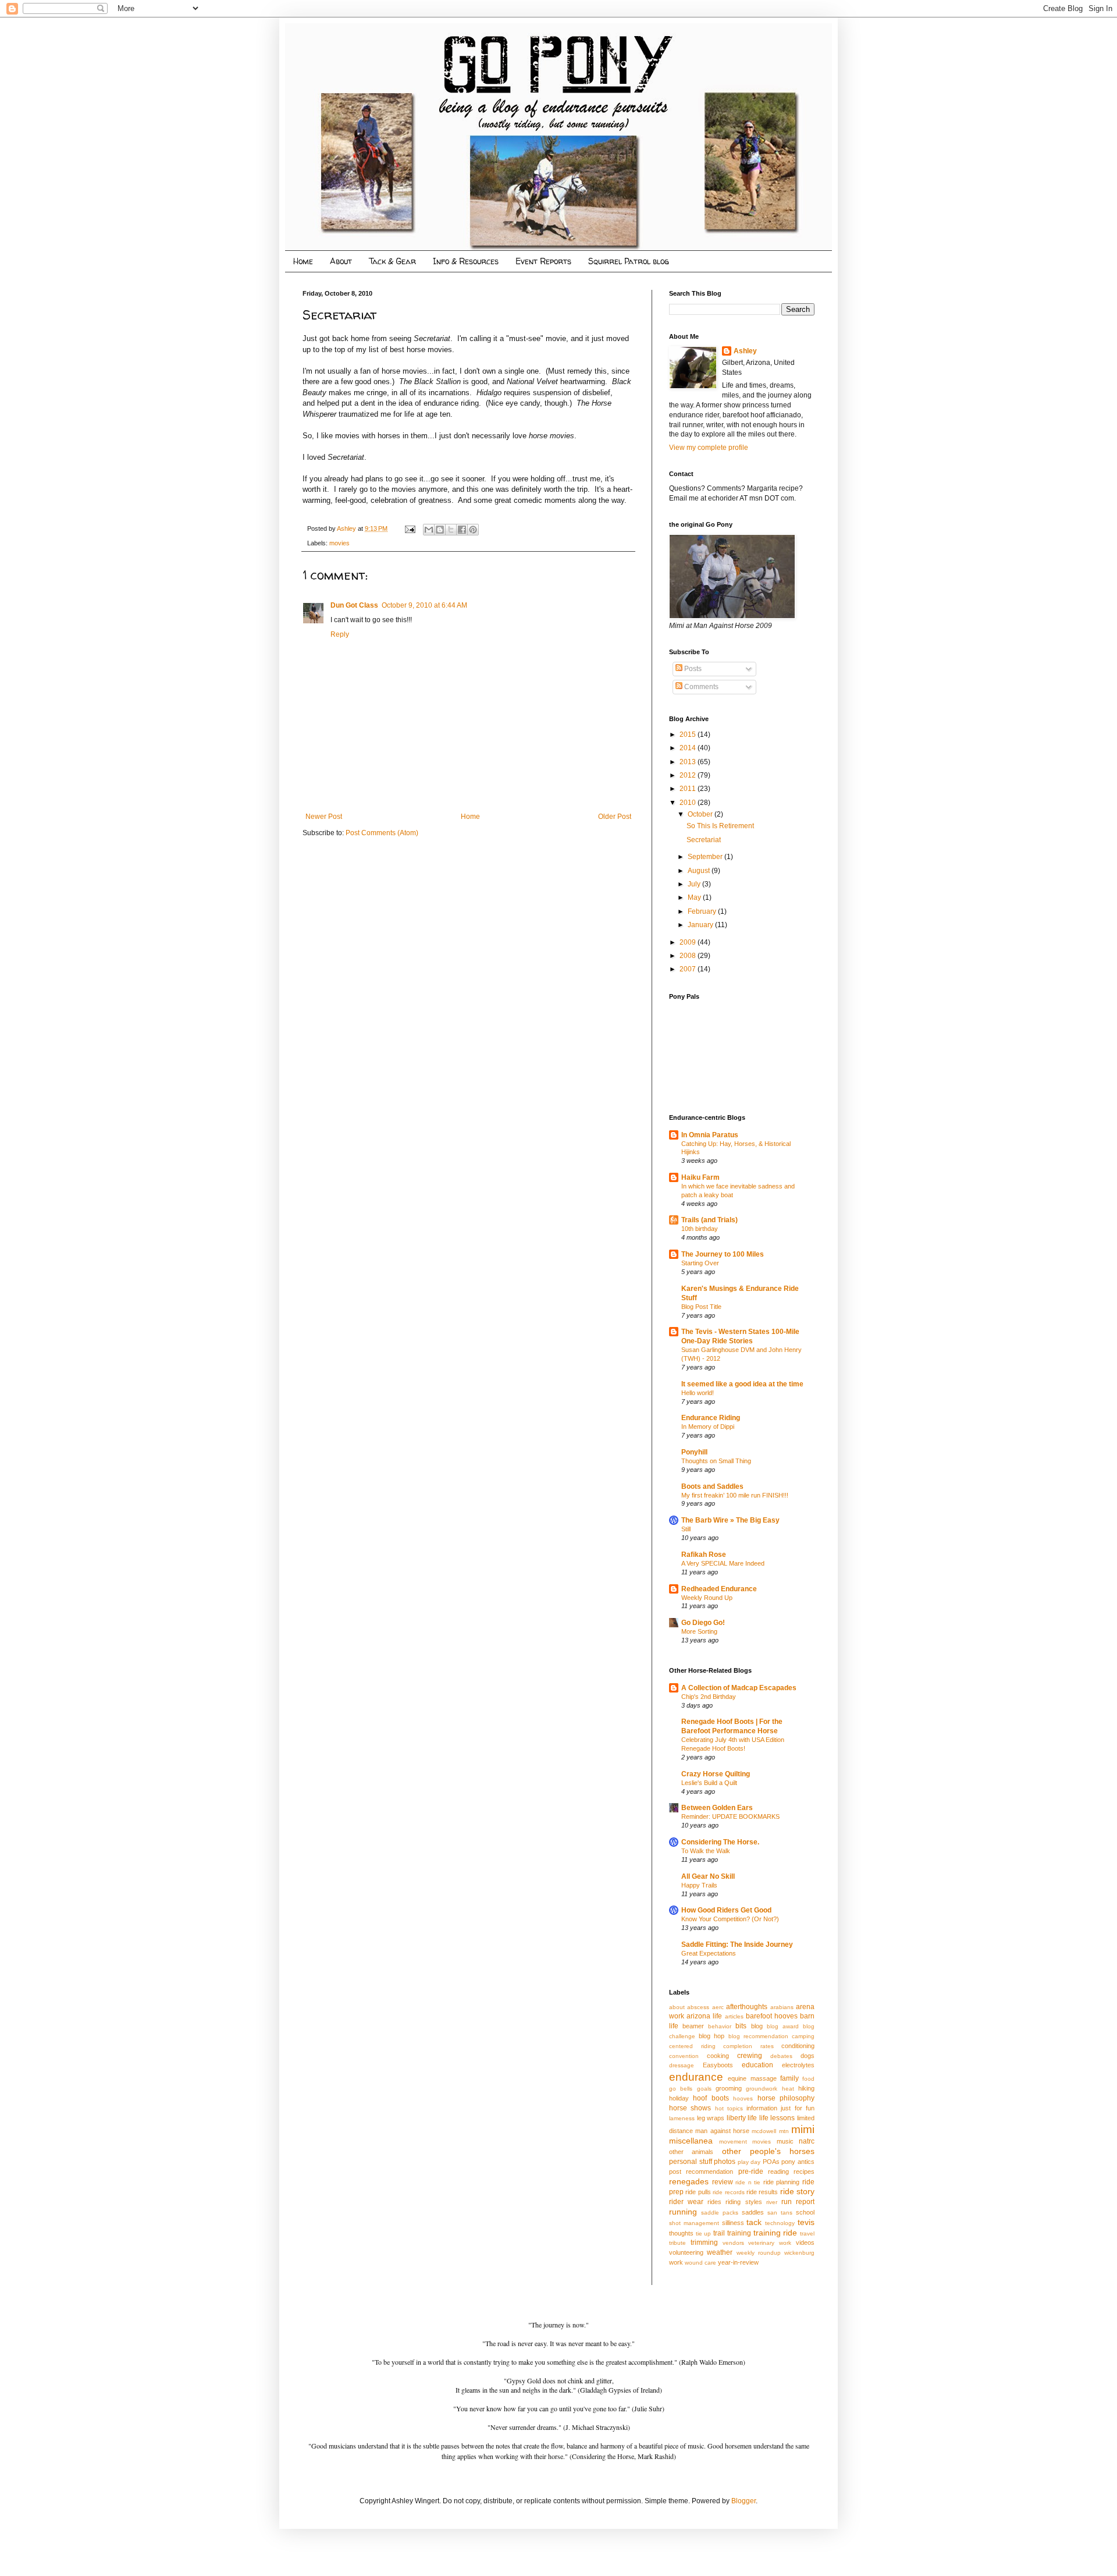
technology (780, 2223)
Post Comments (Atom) (382, 833)
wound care (700, 2263)
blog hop (712, 2036)
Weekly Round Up (707, 1598)
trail (719, 2233)
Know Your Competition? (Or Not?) (730, 1919)
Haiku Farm (700, 1177)
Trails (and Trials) (709, 1220)
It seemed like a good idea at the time (742, 1384)
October (701, 814)
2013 (689, 762)
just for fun (798, 2108)
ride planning (782, 2182)
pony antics (798, 2162)
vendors (733, 2243)
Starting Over (700, 1263)
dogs (807, 2056)
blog (757, 2026)
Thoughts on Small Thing (716, 1461)
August (700, 871)
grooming (729, 2088)
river (772, 2202)
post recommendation (701, 2171)
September (706, 857)
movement (733, 2142)
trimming (704, 2243)
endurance (696, 2077)
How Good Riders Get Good (726, 1910)
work (676, 2262)
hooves (743, 2098)
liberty (736, 2118)
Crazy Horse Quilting (716, 1774)
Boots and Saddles (712, 1486)
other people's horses (769, 2151)
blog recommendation (758, 2036)
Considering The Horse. (720, 1842)
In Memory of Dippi (708, 1427)
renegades (689, 2181)
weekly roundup (759, 2253)
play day (749, 2162)
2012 (689, 775)
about (677, 2007)
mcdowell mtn (770, 2131)
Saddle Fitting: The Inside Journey (737, 1945)
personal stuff (691, 2162)
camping (803, 2036)
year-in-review (738, 2262)
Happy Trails (699, 1885)
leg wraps (711, 2118)
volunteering (686, 2252)
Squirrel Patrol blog (629, 261)
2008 (689, 956)
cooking (718, 2056)
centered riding (692, 2046)
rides (714, 2202)
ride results (762, 2192)
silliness (733, 2223)
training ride (776, 2233)
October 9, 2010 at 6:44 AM (424, 605)
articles (734, 2016)
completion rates (748, 2046)
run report (798, 2202)
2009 (689, 942)
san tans (780, 2213)
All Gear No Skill (708, 1876)
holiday (679, 2098)
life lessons (777, 2118)
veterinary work (770, 2243)
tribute (677, 2243)
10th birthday (700, 1229)
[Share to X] (451, 530)
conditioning (798, 2046)
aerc (718, 2007)
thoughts (681, 2233)
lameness (682, 2118)
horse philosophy (786, 2098)
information (762, 2108)
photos (725, 2162)
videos (805, 2243)
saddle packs (720, 2213)
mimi (803, 2129)
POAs (771, 2162)
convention (684, 2056)
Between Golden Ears (717, 1808)
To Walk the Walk (706, 1851)
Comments (700, 687)
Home (303, 261)
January (701, 925)
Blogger (744, 2501)
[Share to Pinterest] (473, 530)
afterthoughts (747, 2007)
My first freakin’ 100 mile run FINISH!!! (735, 1495)
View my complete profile (709, 448)
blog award (783, 2026)
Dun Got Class (354, 605)
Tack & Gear (392, 261)
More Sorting (699, 1631)
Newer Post (324, 817)
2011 (689, 789)
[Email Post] (410, 528)
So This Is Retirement (720, 826)
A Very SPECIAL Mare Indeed (723, 1563)
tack (754, 2222)
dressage (682, 2065)
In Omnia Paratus (710, 1135)
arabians (782, 2007)
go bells (681, 2089)
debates (781, 2056)
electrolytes (798, 2065)
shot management (694, 2223)
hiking (806, 2088)
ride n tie (748, 2182)
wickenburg (799, 2253)
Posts (692, 669)
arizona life (704, 2016)
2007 (689, 969)
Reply (340, 634)
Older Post (615, 817)
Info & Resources (466, 261)
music (785, 2141)
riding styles (744, 2202)
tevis (806, 2222)
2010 (689, 803)
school (805, 2212)
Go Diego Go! (703, 1623)
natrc (807, 2141)
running (683, 2212)
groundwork (762, 2089)
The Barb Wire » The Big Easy (730, 1520)
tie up (704, 2233)
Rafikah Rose (704, 1555)
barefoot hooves (772, 2016)
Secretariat (704, 840)
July (695, 884)
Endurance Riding (711, 1418)
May (695, 897)
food (808, 2079)
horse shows (690, 2108)
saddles (753, 2212)
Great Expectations (709, 1953)
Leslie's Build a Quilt (709, 1783)
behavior (720, 2026)
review (723, 2182)
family (789, 2078)
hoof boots (711, 2098)
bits (741, 2026)
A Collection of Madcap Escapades (739, 1688)
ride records (728, 2192)
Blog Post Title (701, 1307)
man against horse (722, 2131)
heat (788, 2089)
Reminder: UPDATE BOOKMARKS (730, 1816)
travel (807, 2233)
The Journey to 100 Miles (723, 1254)
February (703, 911)
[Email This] (429, 530)
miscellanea (691, 2141)
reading (778, 2171)
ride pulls (698, 2192)
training (739, 2233)
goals (704, 2089)
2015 (689, 735)
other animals (691, 2152)
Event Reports (543, 261)
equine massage (752, 2078)
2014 (689, 748)
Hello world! (698, 1393)
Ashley (745, 351)
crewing (750, 2056)
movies (339, 543)
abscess (698, 2007)
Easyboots (718, 2065)
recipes (804, 2171)
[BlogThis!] (440, 530)
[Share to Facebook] (462, 530)
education (757, 2065)
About (341, 261)
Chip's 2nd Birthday (709, 1697)
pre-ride (751, 2171)
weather (720, 2252)
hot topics (729, 2108)
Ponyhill (694, 1452)
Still (686, 1529)
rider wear (686, 2202)
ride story (797, 2191)
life (752, 2118)
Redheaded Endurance (719, 1589)
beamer (693, 2026)
